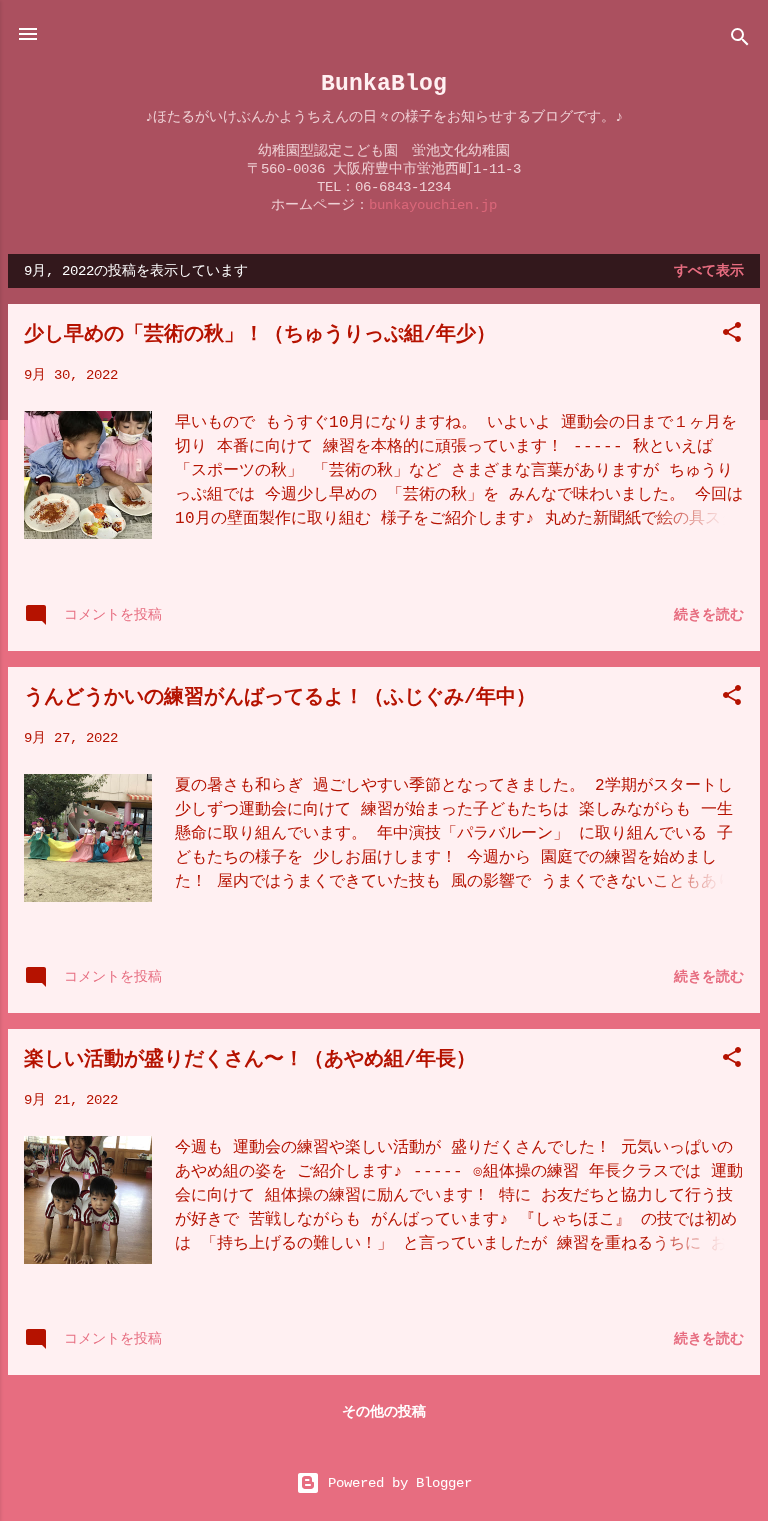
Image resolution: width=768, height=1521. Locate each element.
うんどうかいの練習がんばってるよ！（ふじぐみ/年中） (280, 697)
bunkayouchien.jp (433, 205)
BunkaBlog (384, 83)
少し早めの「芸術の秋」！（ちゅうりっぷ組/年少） (260, 334)
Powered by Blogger (396, 1483)
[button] (732, 336)
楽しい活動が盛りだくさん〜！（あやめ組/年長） (250, 1059)
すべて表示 (709, 271)
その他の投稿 (384, 1412)
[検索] (740, 40)
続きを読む (709, 615)
